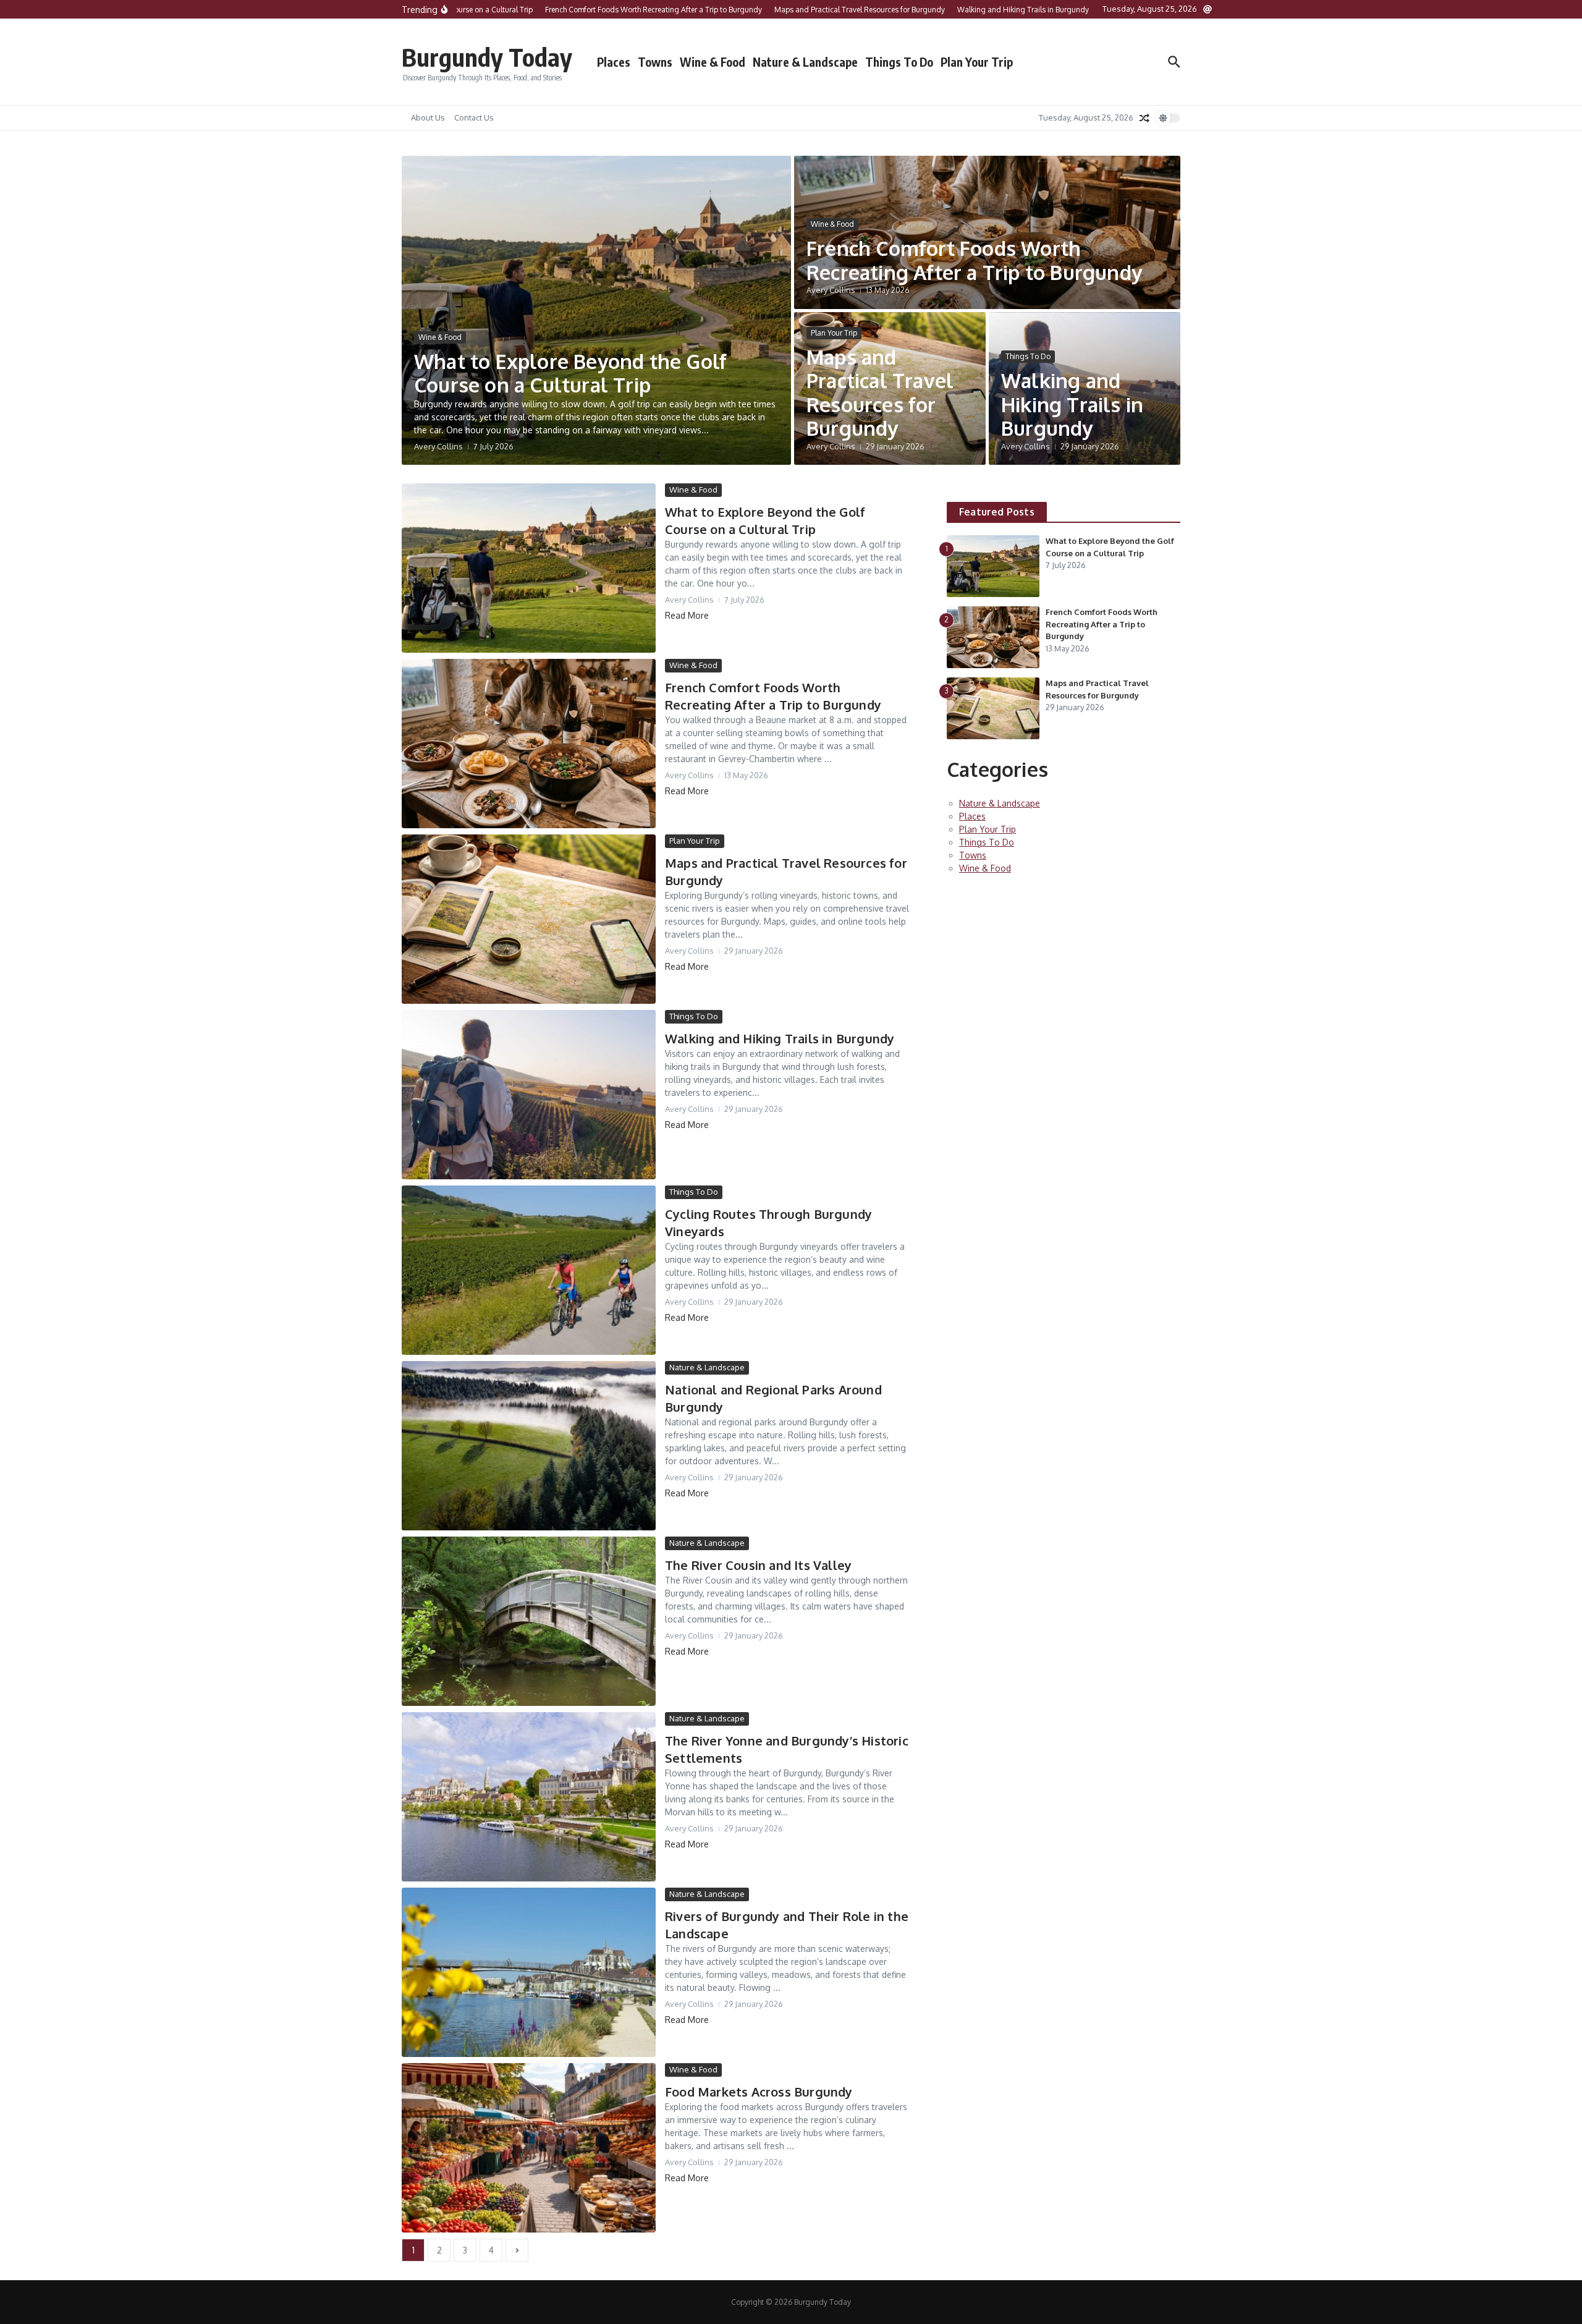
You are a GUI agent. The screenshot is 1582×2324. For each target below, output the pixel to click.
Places (614, 62)
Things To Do (899, 62)
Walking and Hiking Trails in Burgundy (1072, 404)
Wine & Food (713, 62)
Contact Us (474, 117)
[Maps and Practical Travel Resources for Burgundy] (529, 919)
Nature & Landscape (805, 62)
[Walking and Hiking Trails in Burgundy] (529, 1095)
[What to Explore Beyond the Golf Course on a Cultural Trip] (529, 568)
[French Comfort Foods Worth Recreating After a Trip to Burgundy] (529, 744)
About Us (428, 117)
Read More (687, 615)
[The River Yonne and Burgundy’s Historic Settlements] (529, 1797)
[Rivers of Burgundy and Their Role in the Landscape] (529, 1972)
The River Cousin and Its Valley (758, 1565)
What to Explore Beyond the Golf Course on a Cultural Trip (570, 373)
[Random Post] (1144, 118)
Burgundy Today (487, 57)
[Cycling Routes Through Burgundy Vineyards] (529, 1270)
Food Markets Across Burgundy (759, 2092)
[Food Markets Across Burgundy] (529, 2148)
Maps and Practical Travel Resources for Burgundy (880, 392)
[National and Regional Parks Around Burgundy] (529, 1446)
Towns (655, 62)
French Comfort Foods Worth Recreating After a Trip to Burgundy (974, 260)
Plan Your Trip (977, 62)
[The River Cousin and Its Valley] (529, 1621)
